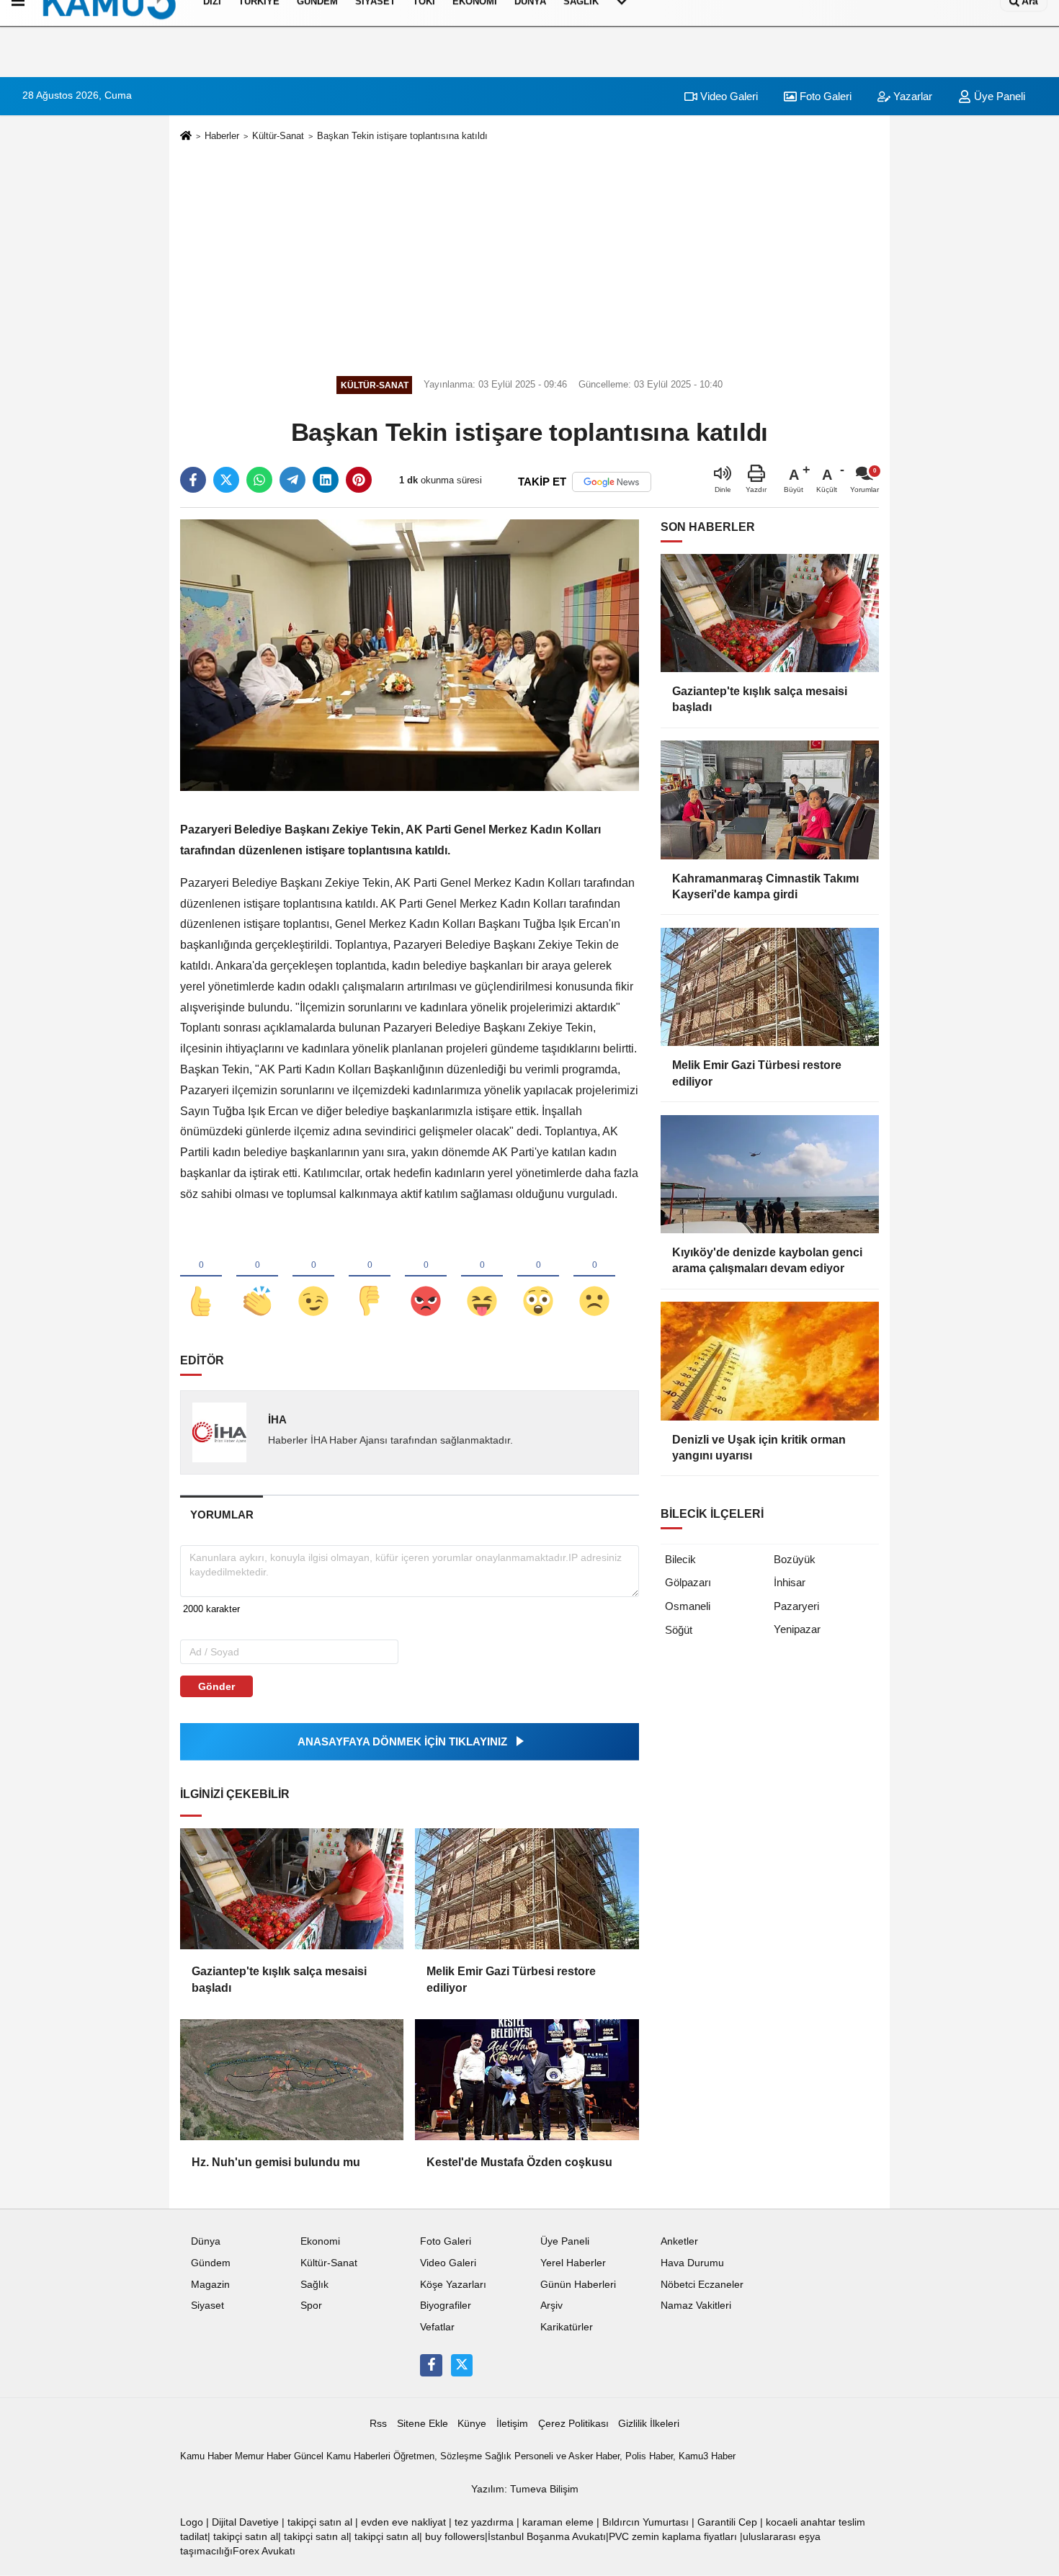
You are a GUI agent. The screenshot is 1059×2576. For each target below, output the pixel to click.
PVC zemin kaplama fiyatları (673, 2537)
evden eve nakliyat (403, 2522)
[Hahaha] (482, 1277)
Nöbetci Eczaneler (702, 2285)
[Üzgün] (594, 1277)
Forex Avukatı (264, 2551)
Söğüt (679, 1630)
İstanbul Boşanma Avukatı (547, 2537)
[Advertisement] (529, 256)
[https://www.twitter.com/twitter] (462, 2365)
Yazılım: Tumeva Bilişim (525, 2489)
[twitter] (226, 480)
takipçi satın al (320, 2522)
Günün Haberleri (578, 2285)
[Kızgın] (426, 1277)
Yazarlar (911, 96)
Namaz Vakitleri (696, 2306)
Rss (378, 2424)
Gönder (216, 1686)
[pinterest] (359, 480)
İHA (277, 1419)
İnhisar (790, 1582)
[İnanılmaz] (538, 1277)
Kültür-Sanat (278, 136)
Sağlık (314, 2285)
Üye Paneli (998, 96)
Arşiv (551, 2306)
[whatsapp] (259, 480)
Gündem (211, 2263)
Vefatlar (437, 2327)
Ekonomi (320, 2241)
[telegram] (292, 480)
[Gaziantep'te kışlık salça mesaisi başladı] (292, 1889)
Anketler (679, 2241)
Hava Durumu (692, 2263)
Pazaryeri (796, 1606)
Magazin (210, 2285)
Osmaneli (688, 1606)
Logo (192, 2522)
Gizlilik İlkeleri (649, 2424)
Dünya (206, 2241)
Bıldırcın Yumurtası (645, 2522)
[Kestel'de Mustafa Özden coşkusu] (527, 2080)
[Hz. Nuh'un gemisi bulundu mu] (292, 2080)
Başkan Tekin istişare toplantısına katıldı (402, 136)
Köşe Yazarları (453, 2285)
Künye (472, 2424)
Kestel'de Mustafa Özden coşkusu (519, 2162)
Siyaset (207, 2306)
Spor (311, 2306)
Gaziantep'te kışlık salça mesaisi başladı (279, 1979)
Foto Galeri (824, 96)
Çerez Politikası (573, 2424)
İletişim (512, 2424)
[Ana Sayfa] (186, 137)
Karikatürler (567, 2327)
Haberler (222, 136)
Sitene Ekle (423, 2424)
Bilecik (680, 1559)
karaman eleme (558, 2522)
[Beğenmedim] (370, 1277)
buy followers (455, 2537)
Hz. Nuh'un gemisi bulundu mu (276, 2162)
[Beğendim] (201, 1277)
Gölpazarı (688, 1582)
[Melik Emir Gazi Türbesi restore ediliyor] (527, 1889)
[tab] (222, 1515)
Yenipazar (797, 1629)
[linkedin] (326, 480)
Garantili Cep (727, 2522)
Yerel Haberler (573, 2263)
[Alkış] (257, 1277)
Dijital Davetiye (245, 2522)
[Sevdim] (313, 1277)
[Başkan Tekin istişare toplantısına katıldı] (410, 654)
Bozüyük (795, 1559)
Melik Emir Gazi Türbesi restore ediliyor (511, 1979)
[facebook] (193, 480)
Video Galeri (728, 96)
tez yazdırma (484, 2522)
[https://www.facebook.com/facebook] (431, 2365)
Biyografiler (446, 2306)
